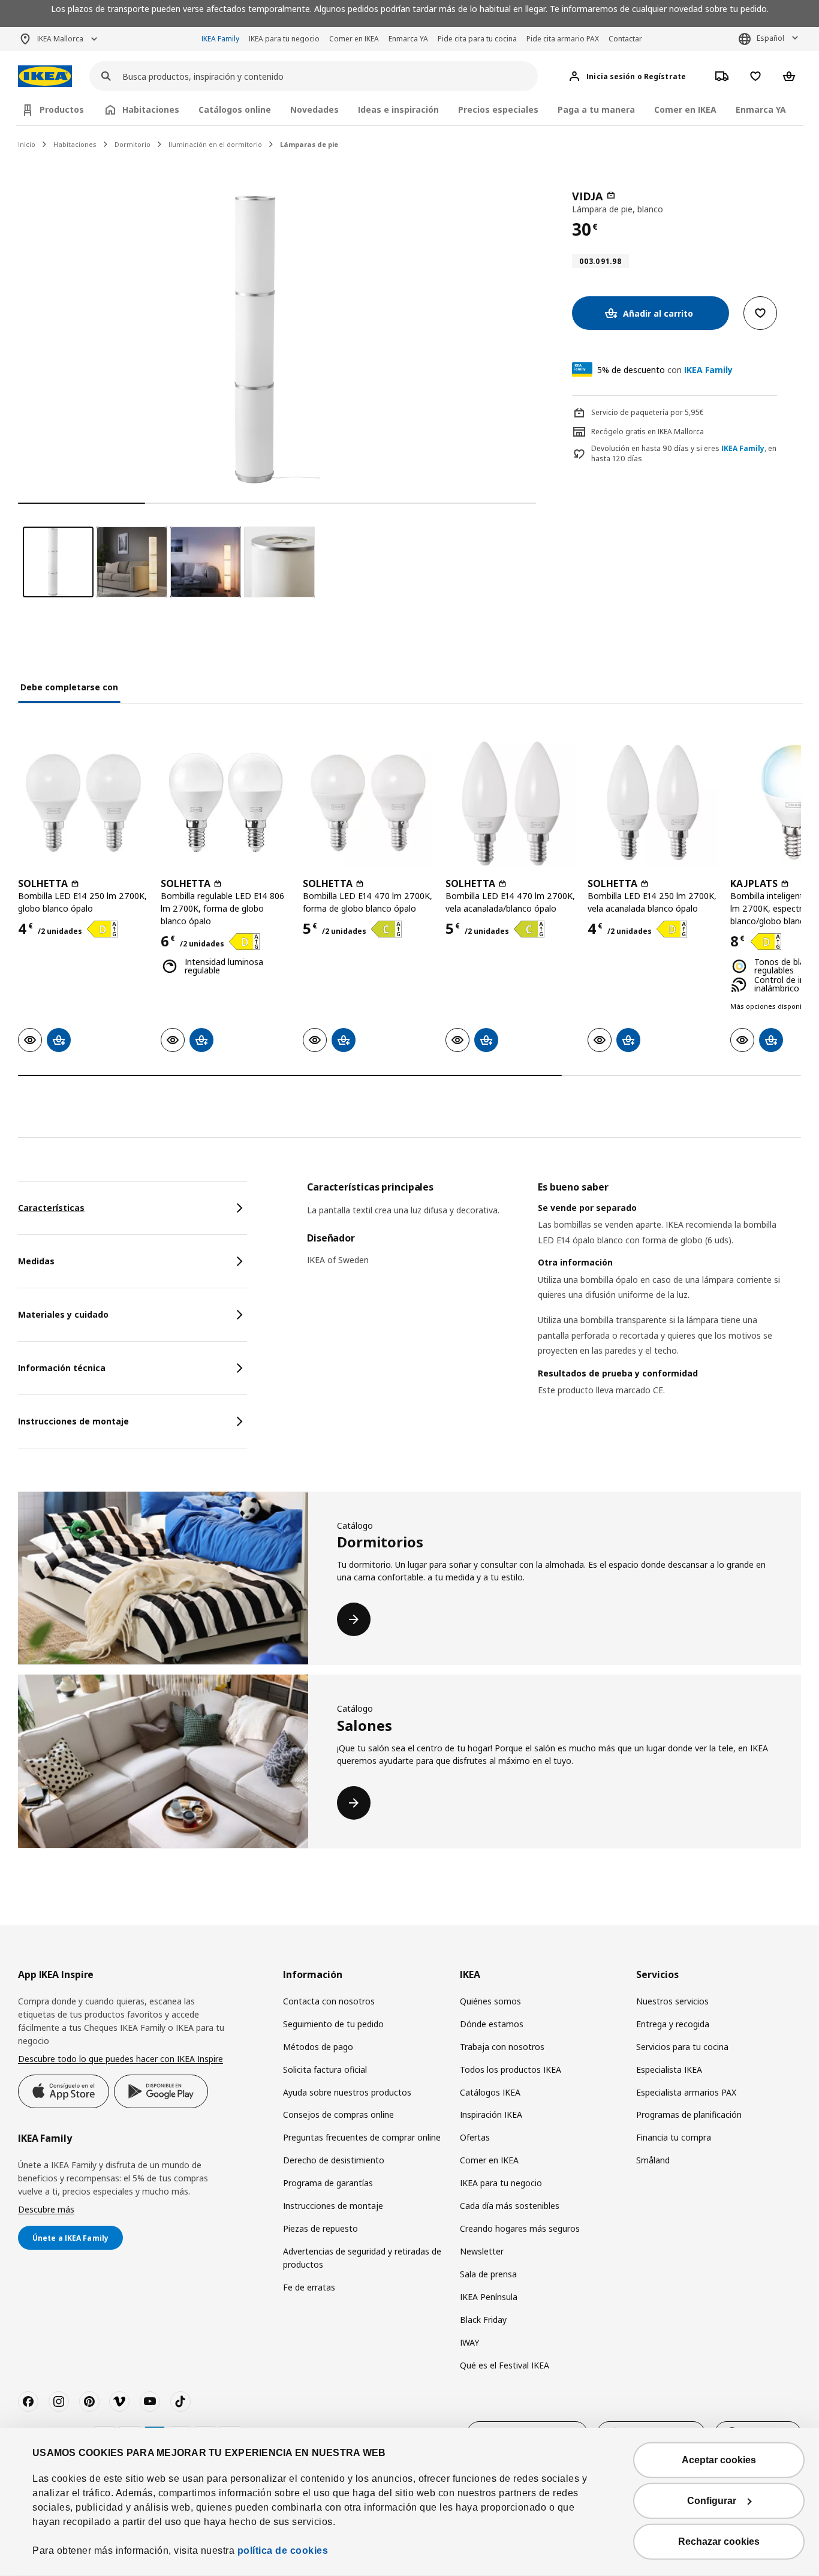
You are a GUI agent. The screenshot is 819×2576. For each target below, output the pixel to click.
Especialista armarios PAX (686, 2092)
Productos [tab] (62, 109)
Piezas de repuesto (320, 2228)
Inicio (27, 144)
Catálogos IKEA (490, 2092)
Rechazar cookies (719, 2542)
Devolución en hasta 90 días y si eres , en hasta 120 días (684, 454)
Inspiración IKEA (491, 2114)
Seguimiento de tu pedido (333, 2024)
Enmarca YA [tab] (761, 109)
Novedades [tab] (314, 109)
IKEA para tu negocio (284, 39)
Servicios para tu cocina (682, 2047)
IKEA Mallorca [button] (60, 39)
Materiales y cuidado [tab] (63, 1314)
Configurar (712, 2501)
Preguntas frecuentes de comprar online (362, 2137)
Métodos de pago (318, 2047)
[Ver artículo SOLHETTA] (83, 802)
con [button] (665, 370)
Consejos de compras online (338, 2114)
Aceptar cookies (719, 2460)
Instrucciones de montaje (333, 2206)
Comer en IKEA (354, 39)
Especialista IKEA (669, 2069)
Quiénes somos (490, 2001)
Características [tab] (51, 1208)
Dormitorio (133, 144)
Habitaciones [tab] (151, 109)
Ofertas (475, 2137)
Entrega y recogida (673, 2024)
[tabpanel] (554, 1304)
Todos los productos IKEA (511, 2069)
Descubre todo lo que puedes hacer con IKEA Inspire (121, 2059)
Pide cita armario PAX (563, 39)
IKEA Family (220, 39)
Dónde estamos (492, 2024)
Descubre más (46, 2209)
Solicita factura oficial (325, 2069)
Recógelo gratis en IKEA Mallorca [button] (648, 432)
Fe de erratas (309, 2287)
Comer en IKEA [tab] (685, 109)
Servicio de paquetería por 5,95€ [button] (648, 412)
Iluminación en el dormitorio (215, 144)
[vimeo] (119, 2401)
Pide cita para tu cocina (477, 39)
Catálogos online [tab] (235, 109)
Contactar (625, 39)
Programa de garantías (328, 2183)
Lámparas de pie (309, 144)
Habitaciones (75, 144)
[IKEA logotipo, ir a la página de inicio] (45, 76)
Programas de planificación (689, 2114)
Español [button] (770, 38)
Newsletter (482, 2251)
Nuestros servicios (672, 2001)
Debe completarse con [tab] (69, 687)
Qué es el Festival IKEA (505, 2365)
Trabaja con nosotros (502, 2047)
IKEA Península (489, 2297)
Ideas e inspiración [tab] (398, 109)
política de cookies (283, 2551)
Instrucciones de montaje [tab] (73, 1421)
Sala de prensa (488, 2274)
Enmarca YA (408, 39)
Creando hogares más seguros (520, 2228)
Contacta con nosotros (329, 2001)
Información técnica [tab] (62, 1368)
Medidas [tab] (36, 1261)
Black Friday (483, 2320)
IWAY (469, 2342)
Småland (653, 2160)
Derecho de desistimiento (334, 2160)
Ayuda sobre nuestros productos (347, 2092)
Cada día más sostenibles (510, 2206)
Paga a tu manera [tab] (596, 109)
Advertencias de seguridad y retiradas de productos (362, 2258)
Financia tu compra (674, 2137)
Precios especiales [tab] (498, 109)
